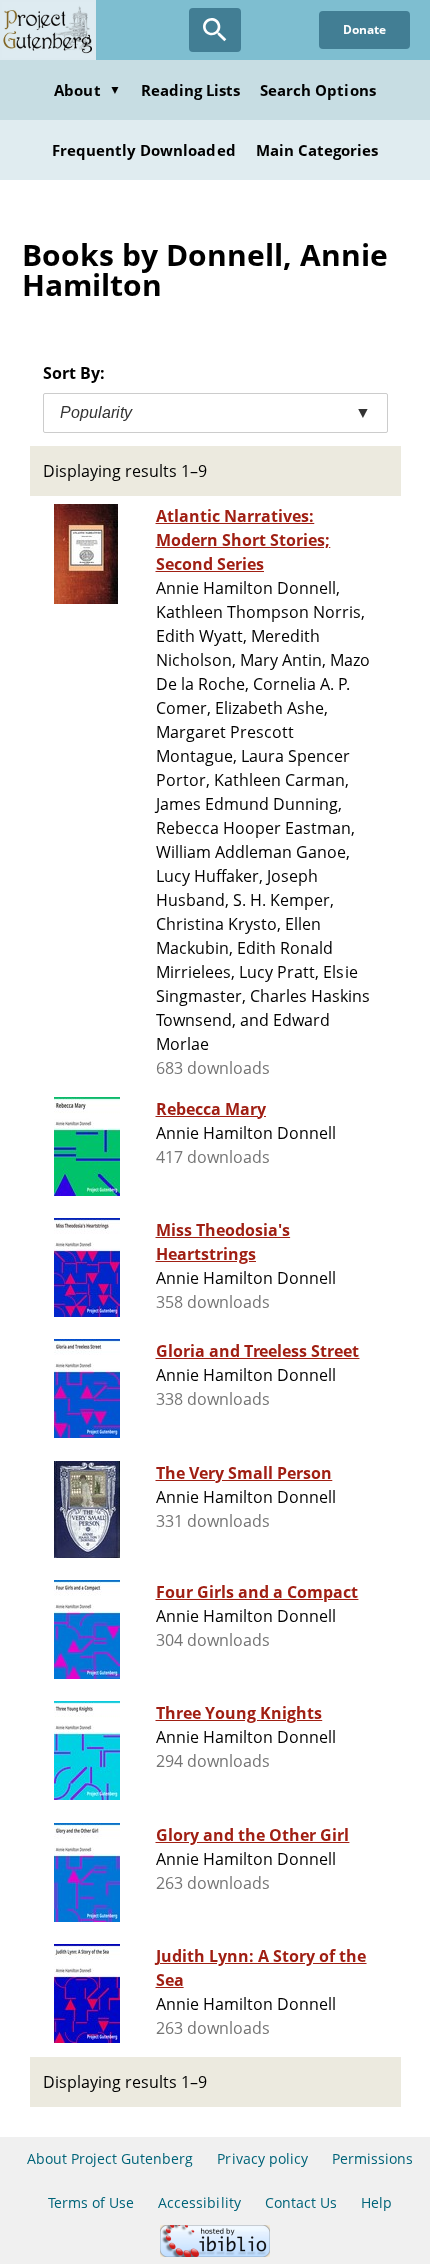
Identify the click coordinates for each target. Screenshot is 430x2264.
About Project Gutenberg (110, 2158)
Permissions (372, 2158)
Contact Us (301, 2202)
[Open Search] (215, 30)
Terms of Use (91, 2202)
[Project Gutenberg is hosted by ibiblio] (215, 2251)
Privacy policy (262, 2158)
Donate (364, 29)
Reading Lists (191, 90)
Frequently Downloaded (144, 150)
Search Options (318, 90)
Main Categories (317, 150)
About (87, 90)
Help (376, 2202)
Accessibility (199, 2202)
